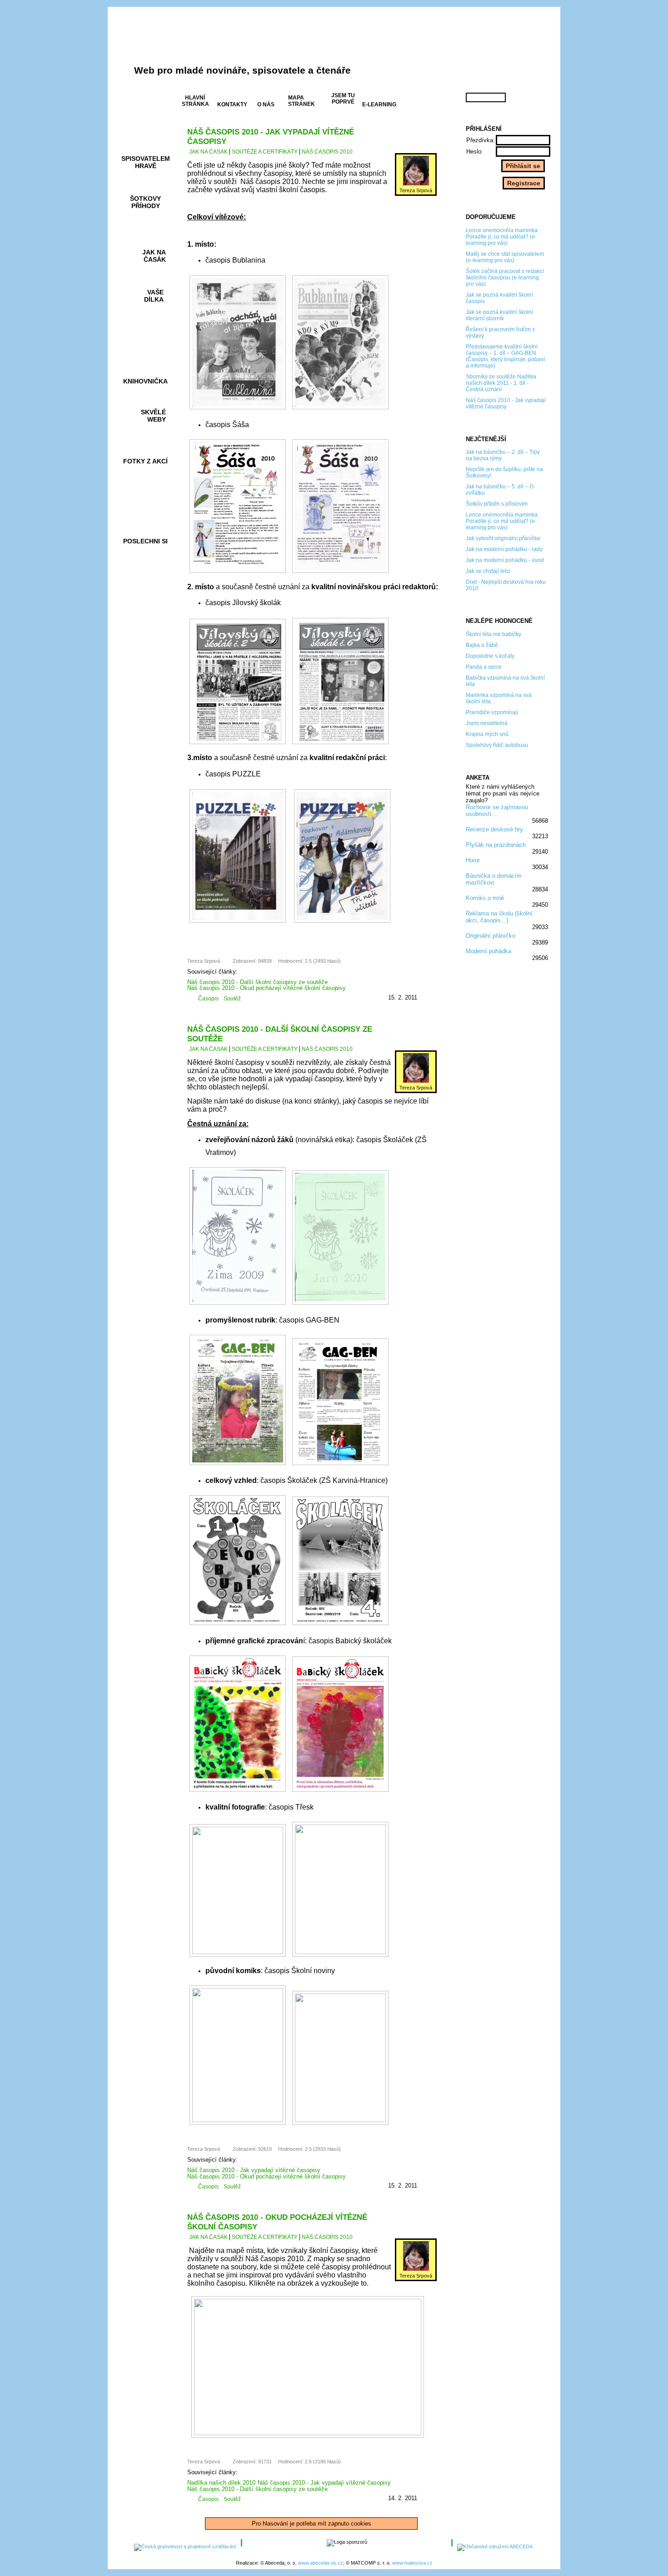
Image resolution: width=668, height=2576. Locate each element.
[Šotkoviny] (282, 47)
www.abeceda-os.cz (321, 2563)
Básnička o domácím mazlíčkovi (494, 879)
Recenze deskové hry (494, 829)
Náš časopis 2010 (327, 152)
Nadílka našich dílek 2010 (221, 2483)
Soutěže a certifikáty (265, 152)
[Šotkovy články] (498, 49)
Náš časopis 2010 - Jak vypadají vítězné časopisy (254, 2170)
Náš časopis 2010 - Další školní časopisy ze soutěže (257, 982)
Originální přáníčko (491, 936)
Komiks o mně (485, 898)
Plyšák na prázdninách (496, 845)
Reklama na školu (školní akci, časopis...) (499, 917)
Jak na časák (208, 152)
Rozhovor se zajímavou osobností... (497, 811)
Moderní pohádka (489, 951)
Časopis (208, 999)
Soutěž (232, 999)
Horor (473, 860)
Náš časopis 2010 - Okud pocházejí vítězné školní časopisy (267, 988)
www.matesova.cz (412, 2563)
